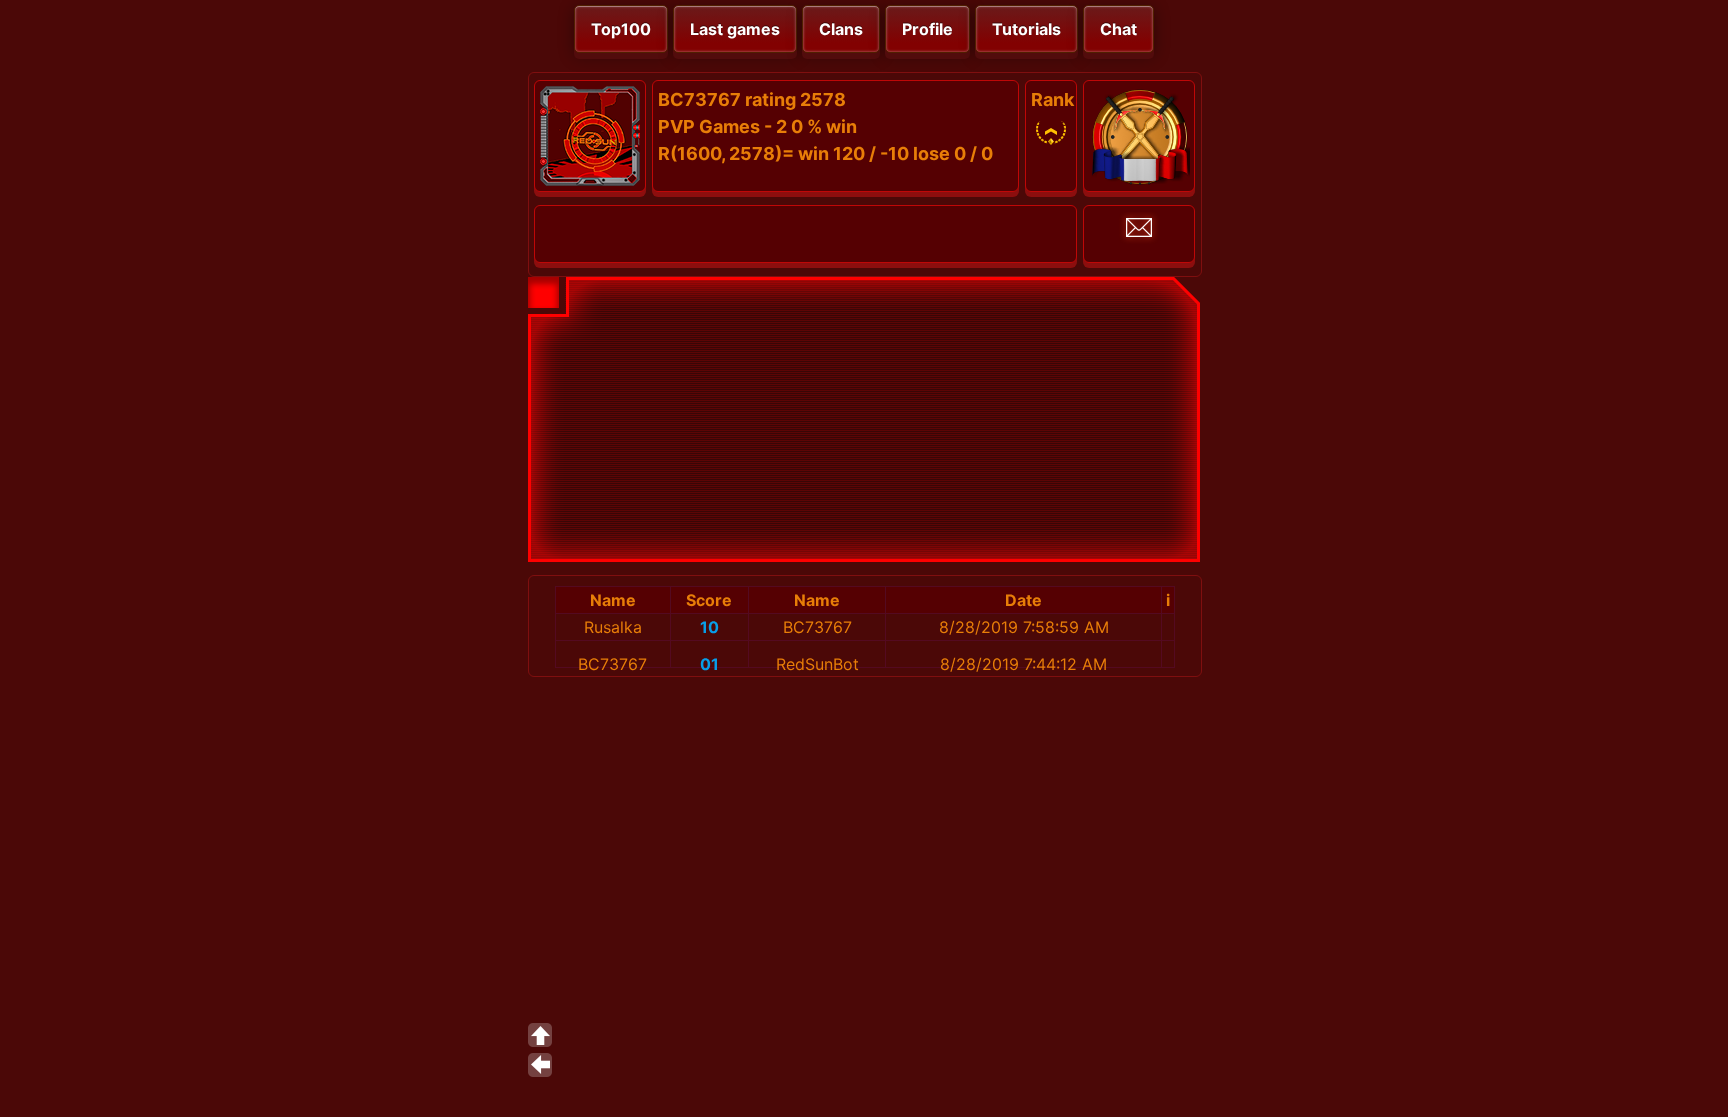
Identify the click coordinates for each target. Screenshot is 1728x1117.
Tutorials (1026, 29)
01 (709, 664)
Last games (735, 29)
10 (709, 627)
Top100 (621, 29)
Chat (1118, 29)
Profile (927, 29)
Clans (841, 29)
